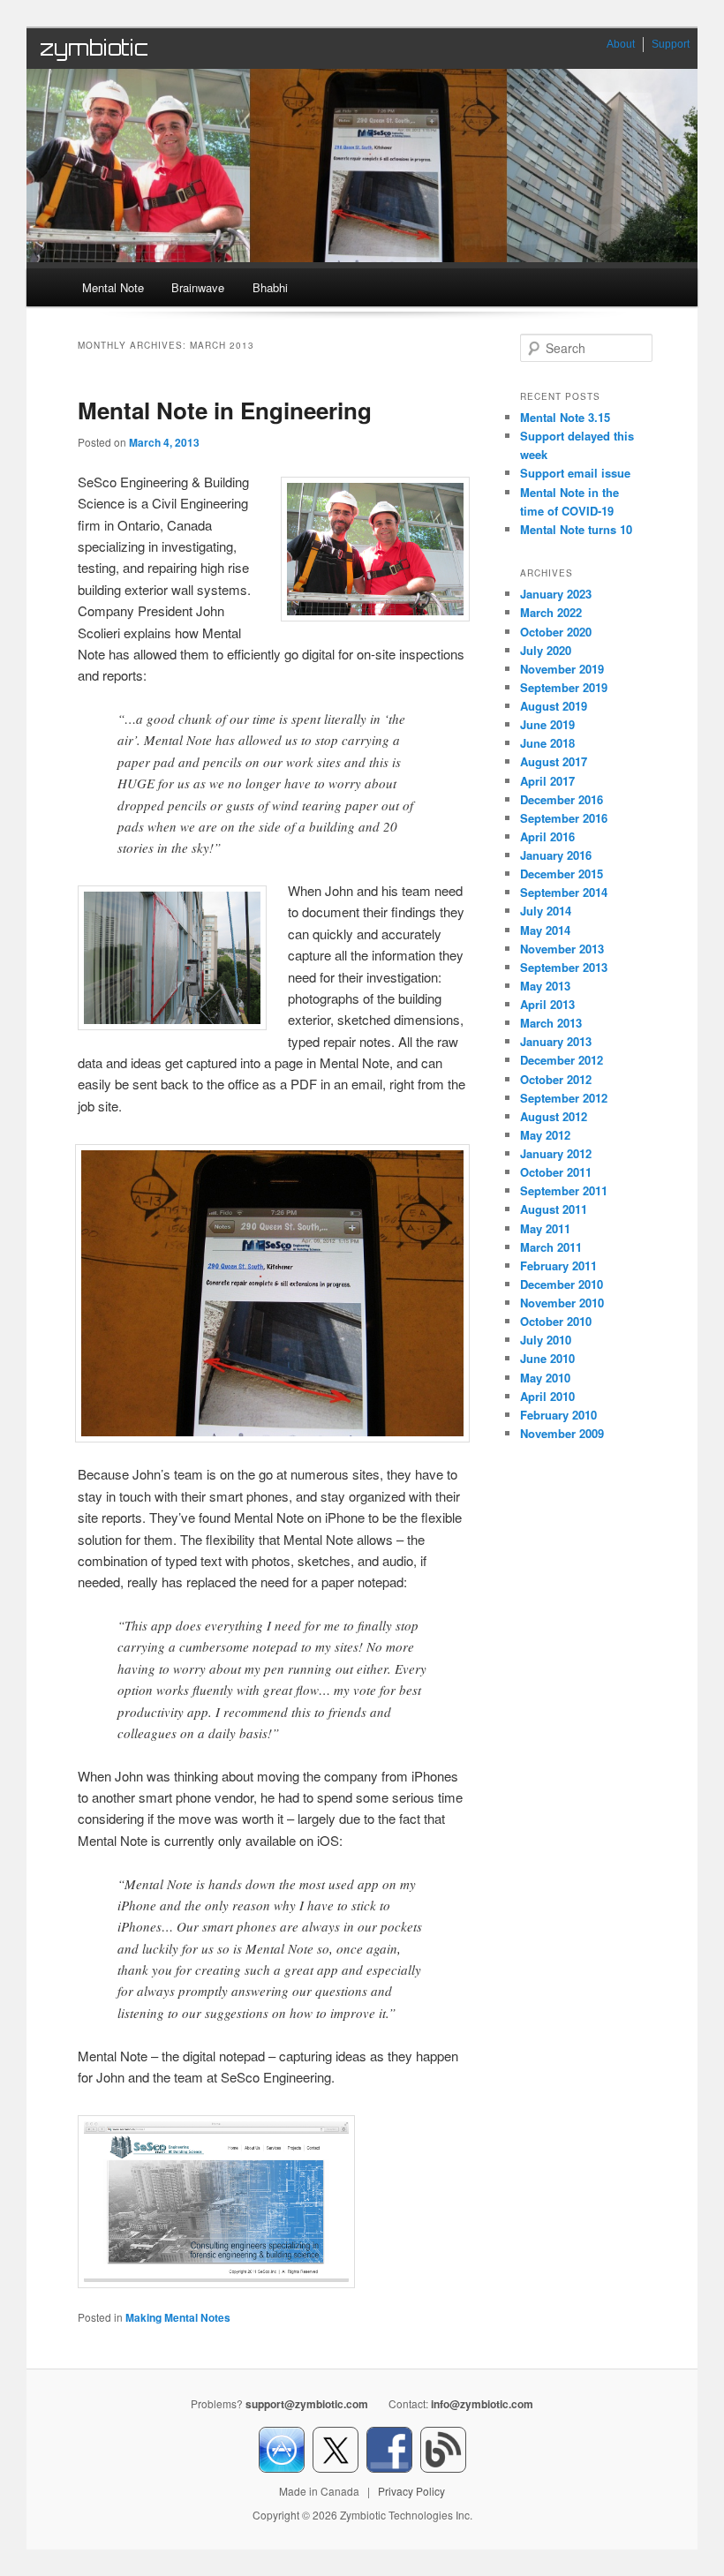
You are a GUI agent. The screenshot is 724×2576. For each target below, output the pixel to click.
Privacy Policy (411, 2491)
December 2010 (562, 1284)
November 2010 (562, 1303)
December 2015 (562, 874)
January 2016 (556, 855)
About (621, 44)
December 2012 (562, 1060)
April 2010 (547, 1396)
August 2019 (554, 706)
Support (671, 44)
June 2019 (547, 724)
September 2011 (564, 1190)
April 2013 (547, 1004)
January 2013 (556, 1041)
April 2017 (547, 781)
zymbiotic (94, 48)
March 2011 (551, 1247)
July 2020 (546, 650)
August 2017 (554, 761)
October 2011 (556, 1172)
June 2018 (547, 743)
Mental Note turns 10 (576, 529)
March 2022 (551, 612)
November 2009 (562, 1433)
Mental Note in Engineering (225, 410)
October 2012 (556, 1079)
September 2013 (564, 967)
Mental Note (113, 287)
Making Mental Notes (178, 2317)
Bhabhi (270, 287)
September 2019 (564, 687)
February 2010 (558, 1415)
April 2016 (547, 836)
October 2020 (556, 632)
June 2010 (547, 1358)
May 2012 (545, 1135)
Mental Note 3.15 (565, 417)
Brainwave (198, 287)
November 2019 (562, 669)
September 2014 (564, 892)
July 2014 (546, 911)
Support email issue (575, 473)
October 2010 (556, 1321)
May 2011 (545, 1228)
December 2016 (562, 799)
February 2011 (558, 1265)
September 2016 (564, 818)
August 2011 (554, 1209)
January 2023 (556, 594)
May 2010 (545, 1378)
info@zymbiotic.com (482, 2404)
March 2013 (551, 1023)
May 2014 (545, 930)
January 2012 (556, 1153)
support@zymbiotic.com (307, 2404)
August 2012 (554, 1116)
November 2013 (562, 949)
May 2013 (545, 986)
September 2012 (564, 1098)
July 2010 (546, 1340)
